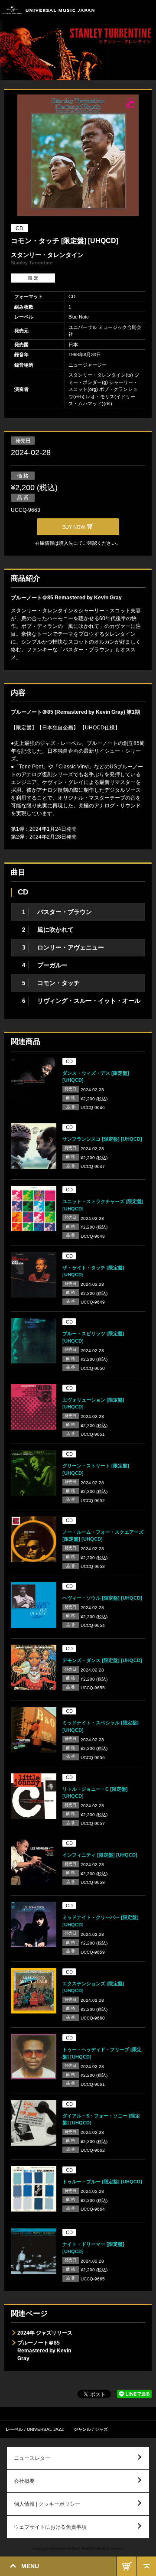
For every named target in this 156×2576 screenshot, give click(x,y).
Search (127, 10)
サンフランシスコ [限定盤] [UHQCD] (102, 1139)
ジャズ (101, 2429)
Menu (146, 10)
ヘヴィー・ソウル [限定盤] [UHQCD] (102, 1598)
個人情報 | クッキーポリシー (47, 2504)
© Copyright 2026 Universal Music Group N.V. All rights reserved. (78, 2548)
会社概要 (24, 2481)
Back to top (146, 2566)
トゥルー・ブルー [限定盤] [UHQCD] (102, 2182)
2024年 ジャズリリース (45, 2333)
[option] (78, 156)
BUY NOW (126, 2566)
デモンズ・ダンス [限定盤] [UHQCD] (102, 1660)
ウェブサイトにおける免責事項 (50, 2527)
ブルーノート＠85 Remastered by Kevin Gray (44, 2351)
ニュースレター (32, 2458)
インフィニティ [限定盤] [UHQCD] (100, 1855)
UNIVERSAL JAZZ (45, 2429)
